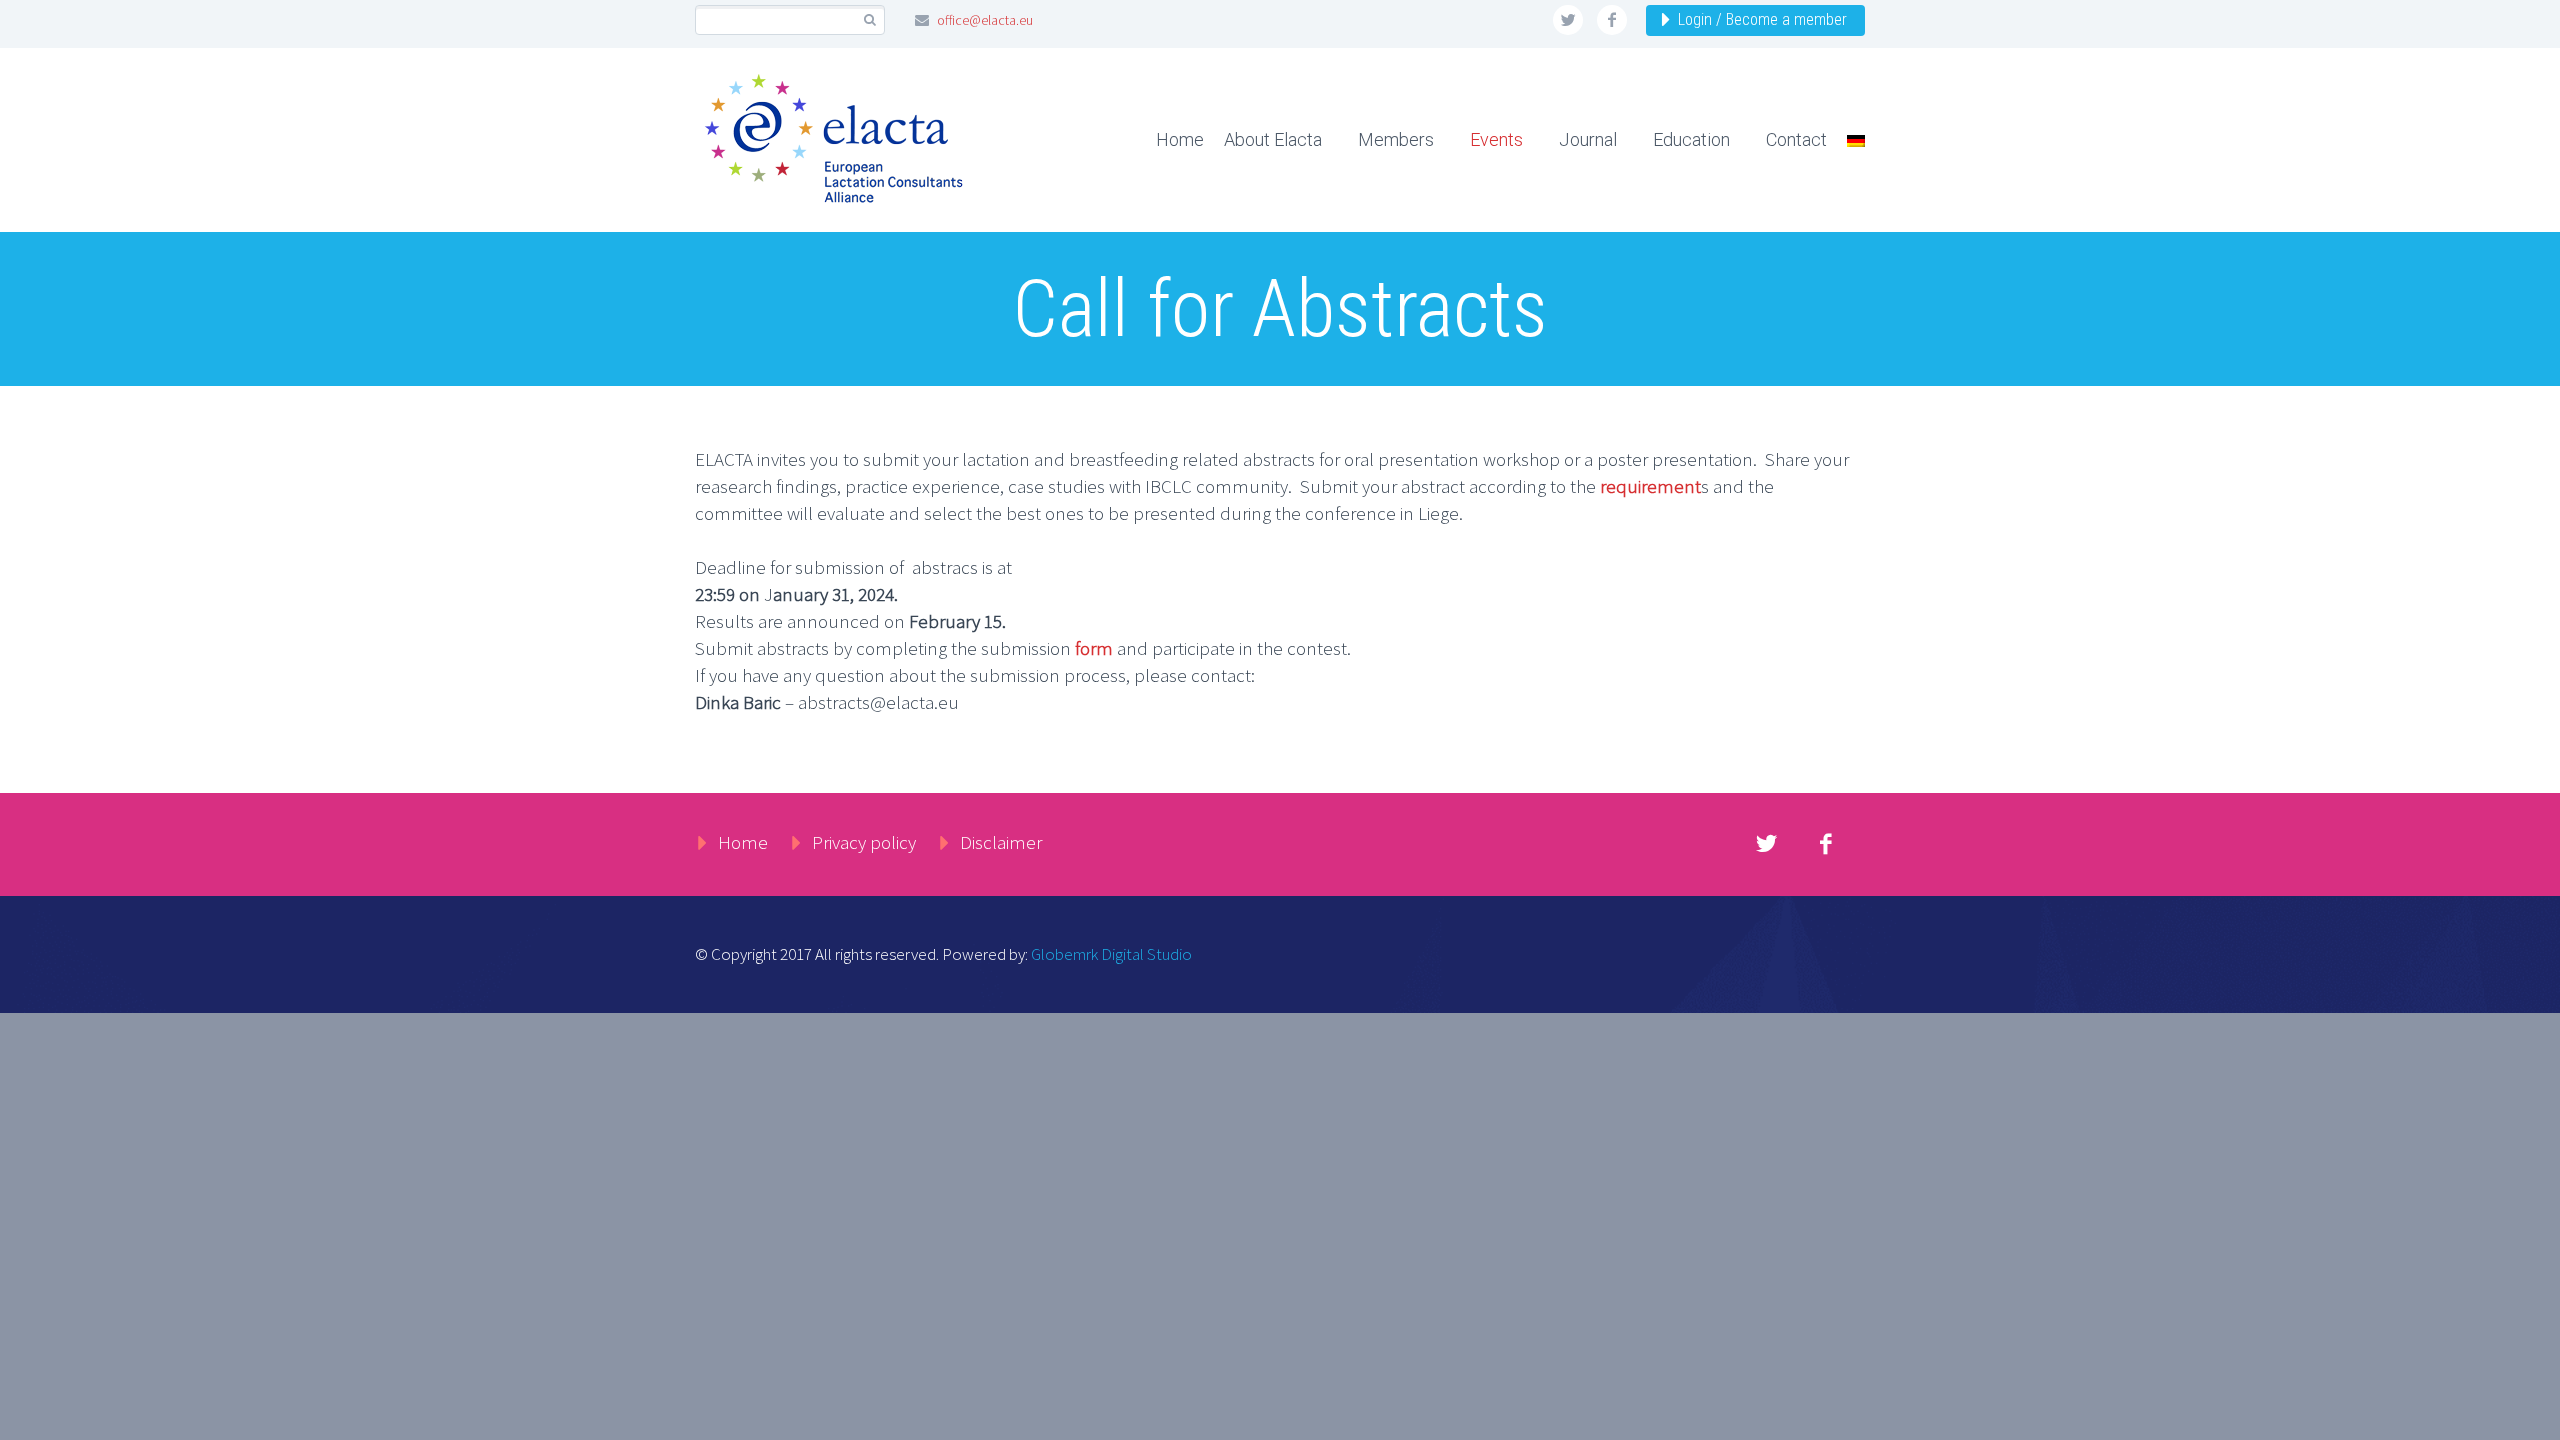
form (1094, 648)
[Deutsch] (1848, 140)
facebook (1612, 20)
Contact (1796, 139)
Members (1396, 139)
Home (1180, 139)
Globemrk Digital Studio (1111, 954)
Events (1496, 139)
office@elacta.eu (985, 20)
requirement (1650, 486)
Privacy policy (864, 842)
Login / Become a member (1762, 19)
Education (1691, 139)
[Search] (869, 20)
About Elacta (1273, 139)
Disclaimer (1001, 842)
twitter (1568, 20)
